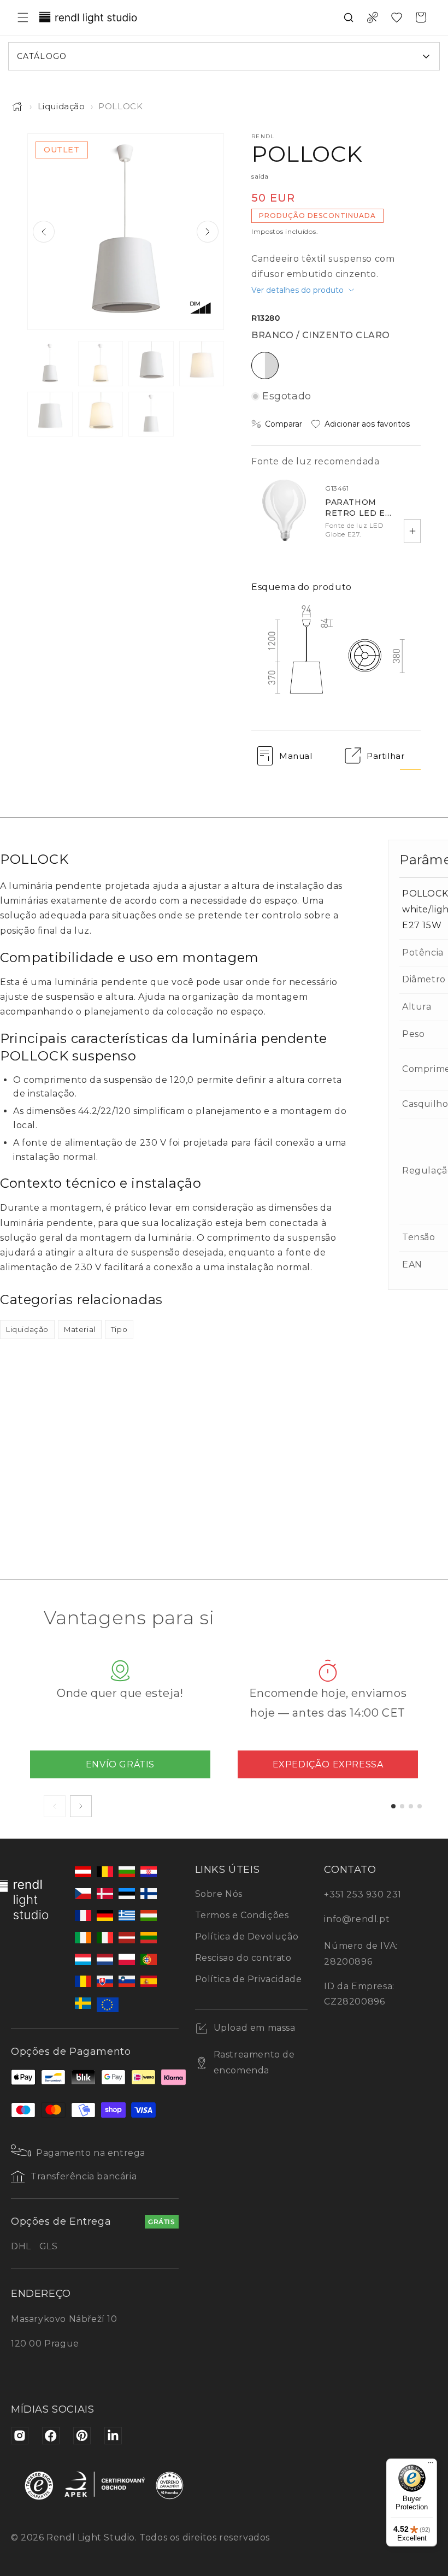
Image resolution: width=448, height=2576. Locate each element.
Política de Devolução (247, 1937)
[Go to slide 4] (420, 1806)
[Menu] (431, 2465)
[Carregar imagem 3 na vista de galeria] (151, 364)
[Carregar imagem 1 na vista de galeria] (50, 364)
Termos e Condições (242, 1915)
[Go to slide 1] (393, 1806)
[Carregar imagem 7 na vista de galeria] (151, 414)
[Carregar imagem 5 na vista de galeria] (50, 414)
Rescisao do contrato (243, 1958)
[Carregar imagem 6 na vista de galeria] (101, 414)
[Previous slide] (44, 232)
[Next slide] (208, 232)
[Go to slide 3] (411, 1806)
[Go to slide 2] (402, 1806)
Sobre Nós (219, 1894)
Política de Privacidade (249, 1979)
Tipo (119, 1329)
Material (80, 1329)
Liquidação (61, 106)
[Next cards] (81, 1806)
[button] (23, 17)
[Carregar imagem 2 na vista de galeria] (101, 364)
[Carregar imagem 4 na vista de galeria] (202, 364)
